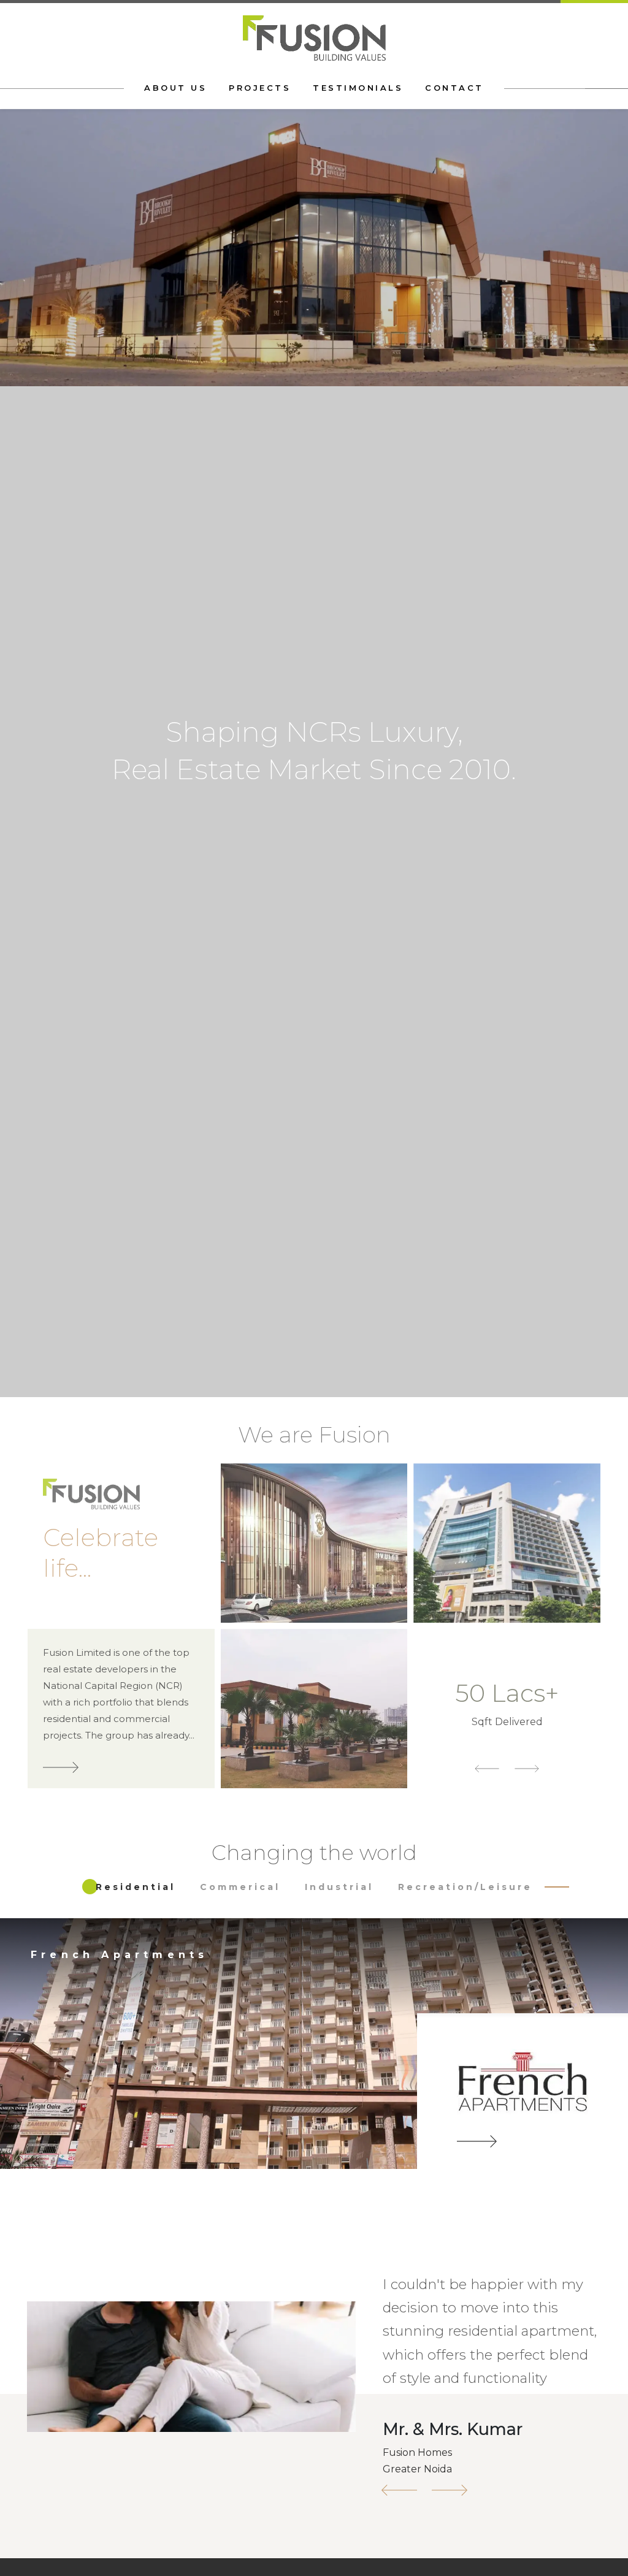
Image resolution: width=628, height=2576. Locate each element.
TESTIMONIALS (358, 88)
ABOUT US (175, 88)
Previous (34, 899)
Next (594, 899)
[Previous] (399, 2490)
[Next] (450, 2490)
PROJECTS (260, 88)
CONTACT (454, 88)
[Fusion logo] (314, 37)
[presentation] (34, 2080)
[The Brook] (538, 2097)
